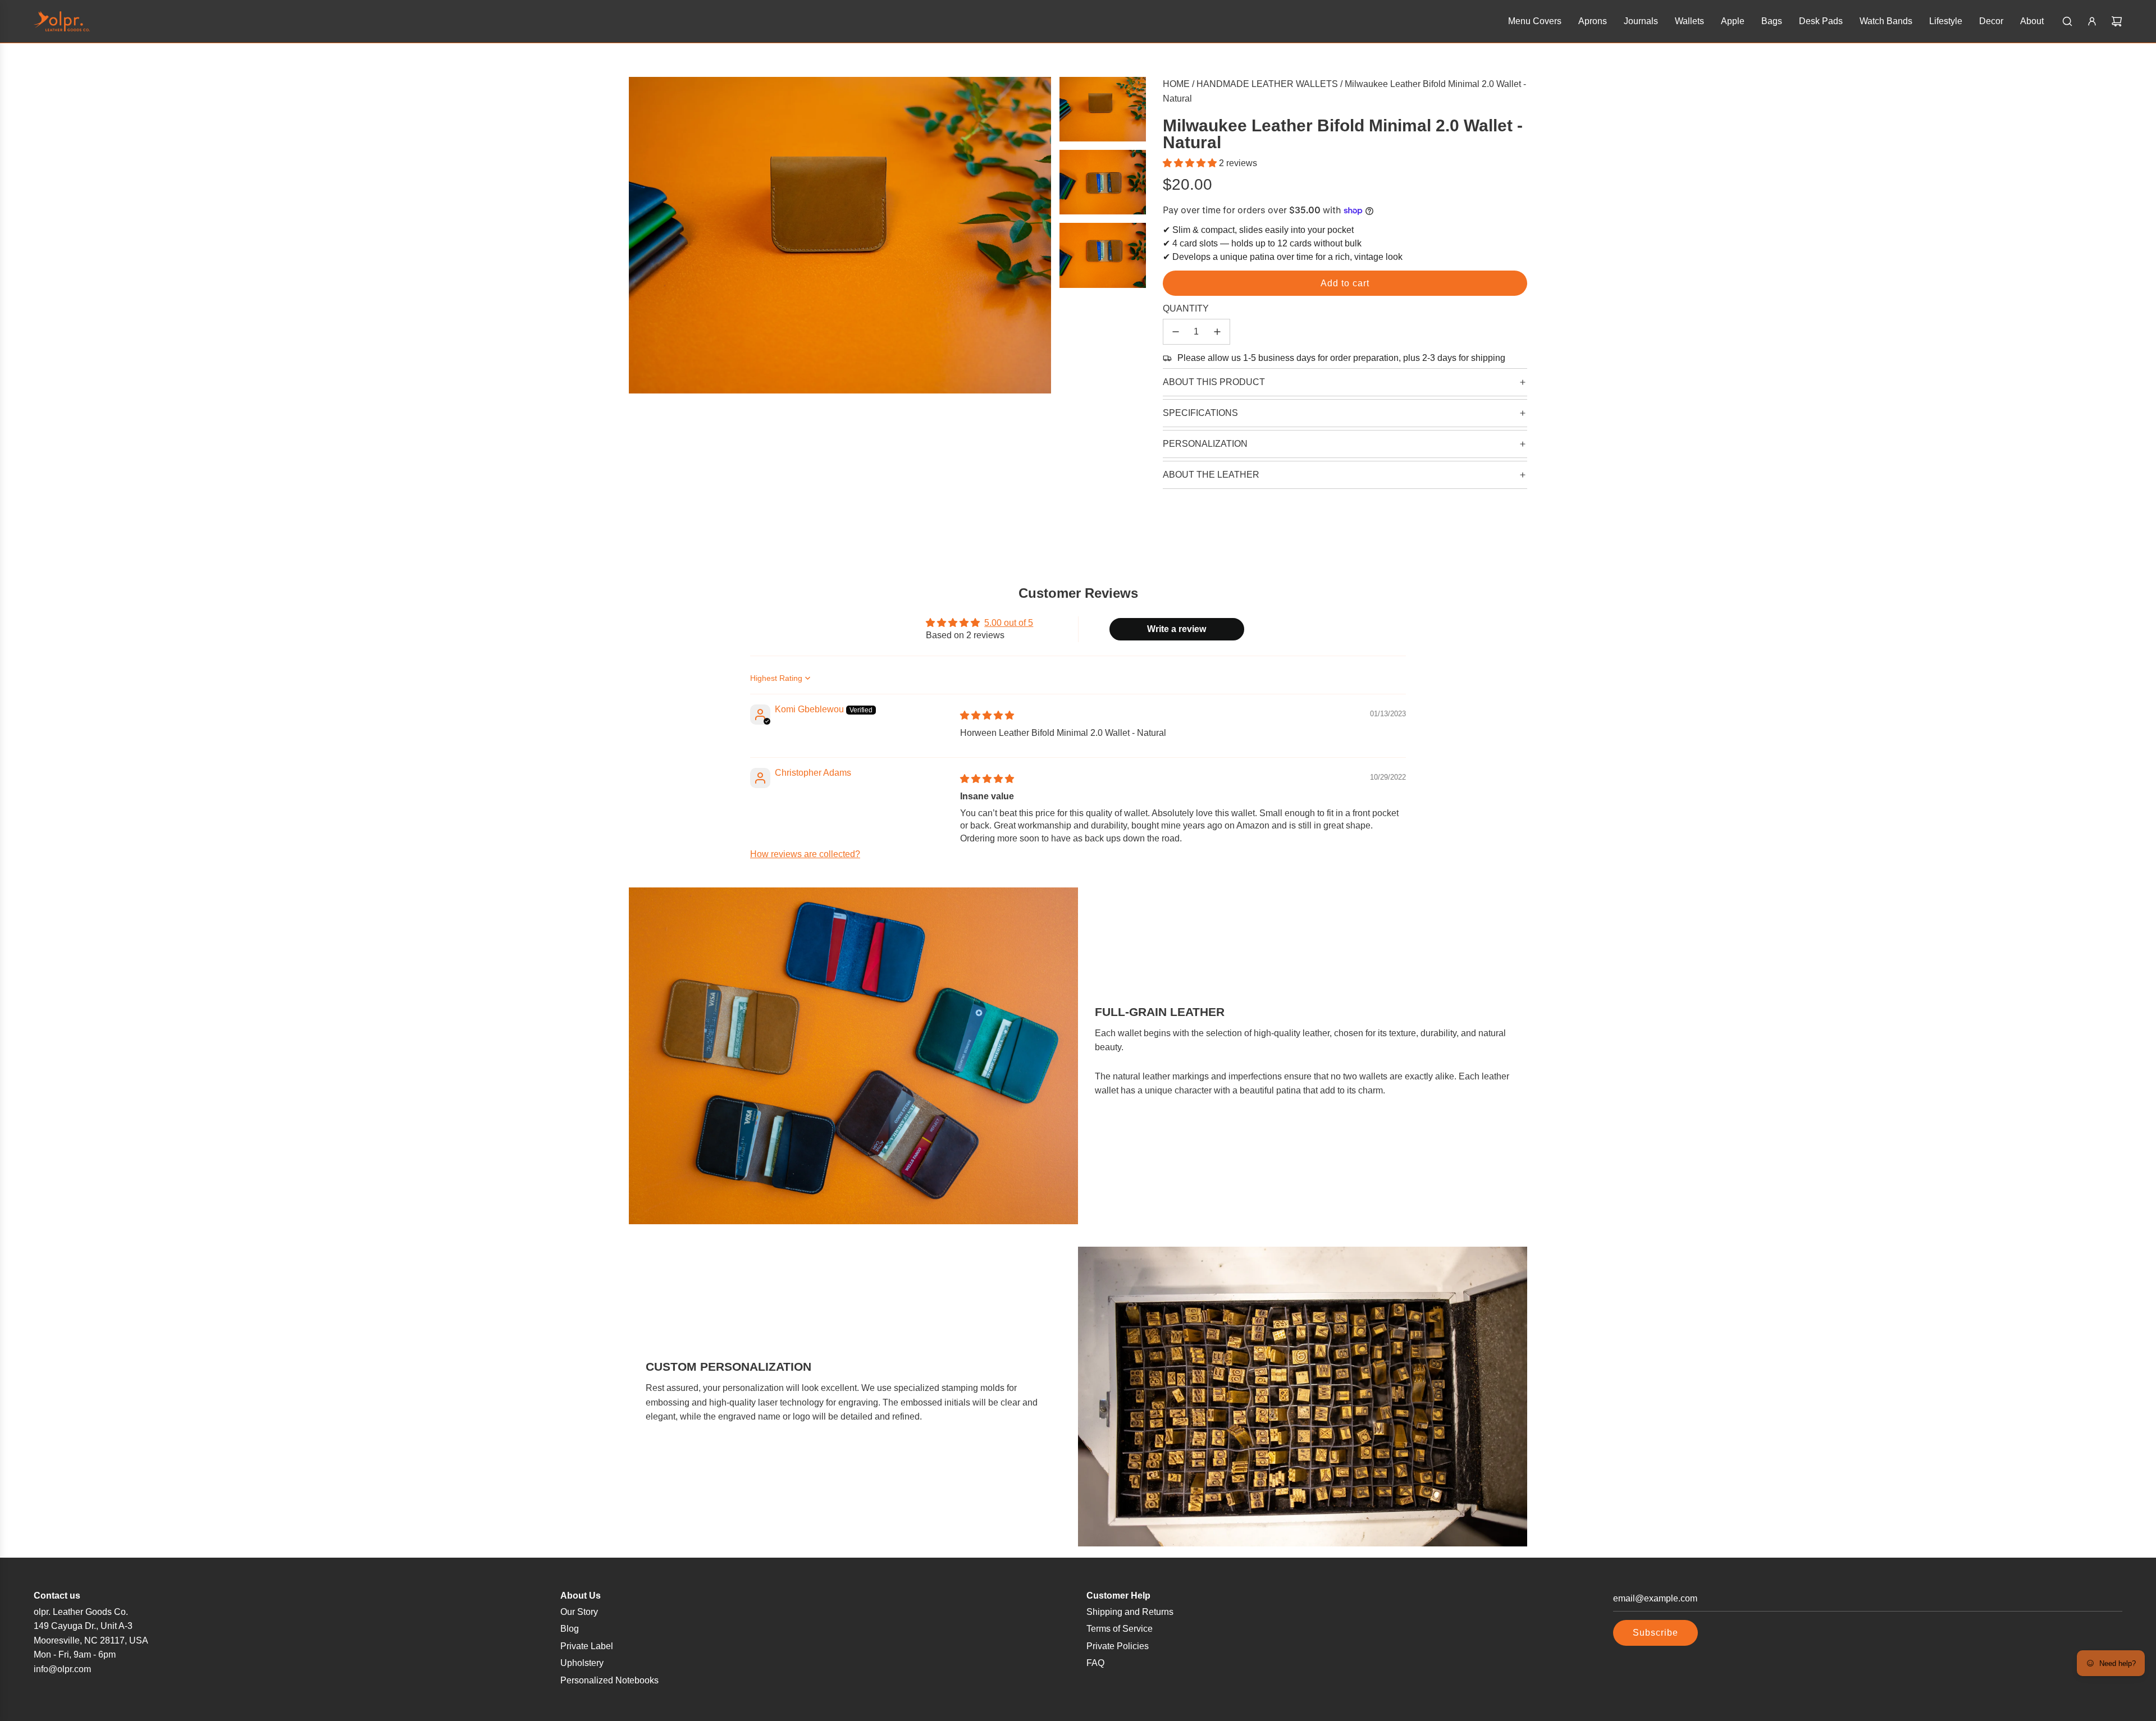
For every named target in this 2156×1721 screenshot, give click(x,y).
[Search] (2067, 21)
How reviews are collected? (805, 854)
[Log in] (2092, 21)
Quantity (1186, 308)
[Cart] (2117, 21)
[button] (1191, 163)
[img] (987, 715)
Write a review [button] (1177, 629)
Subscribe (1655, 1633)
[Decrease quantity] (1176, 332)
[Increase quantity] (1217, 332)
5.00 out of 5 (1009, 623)
